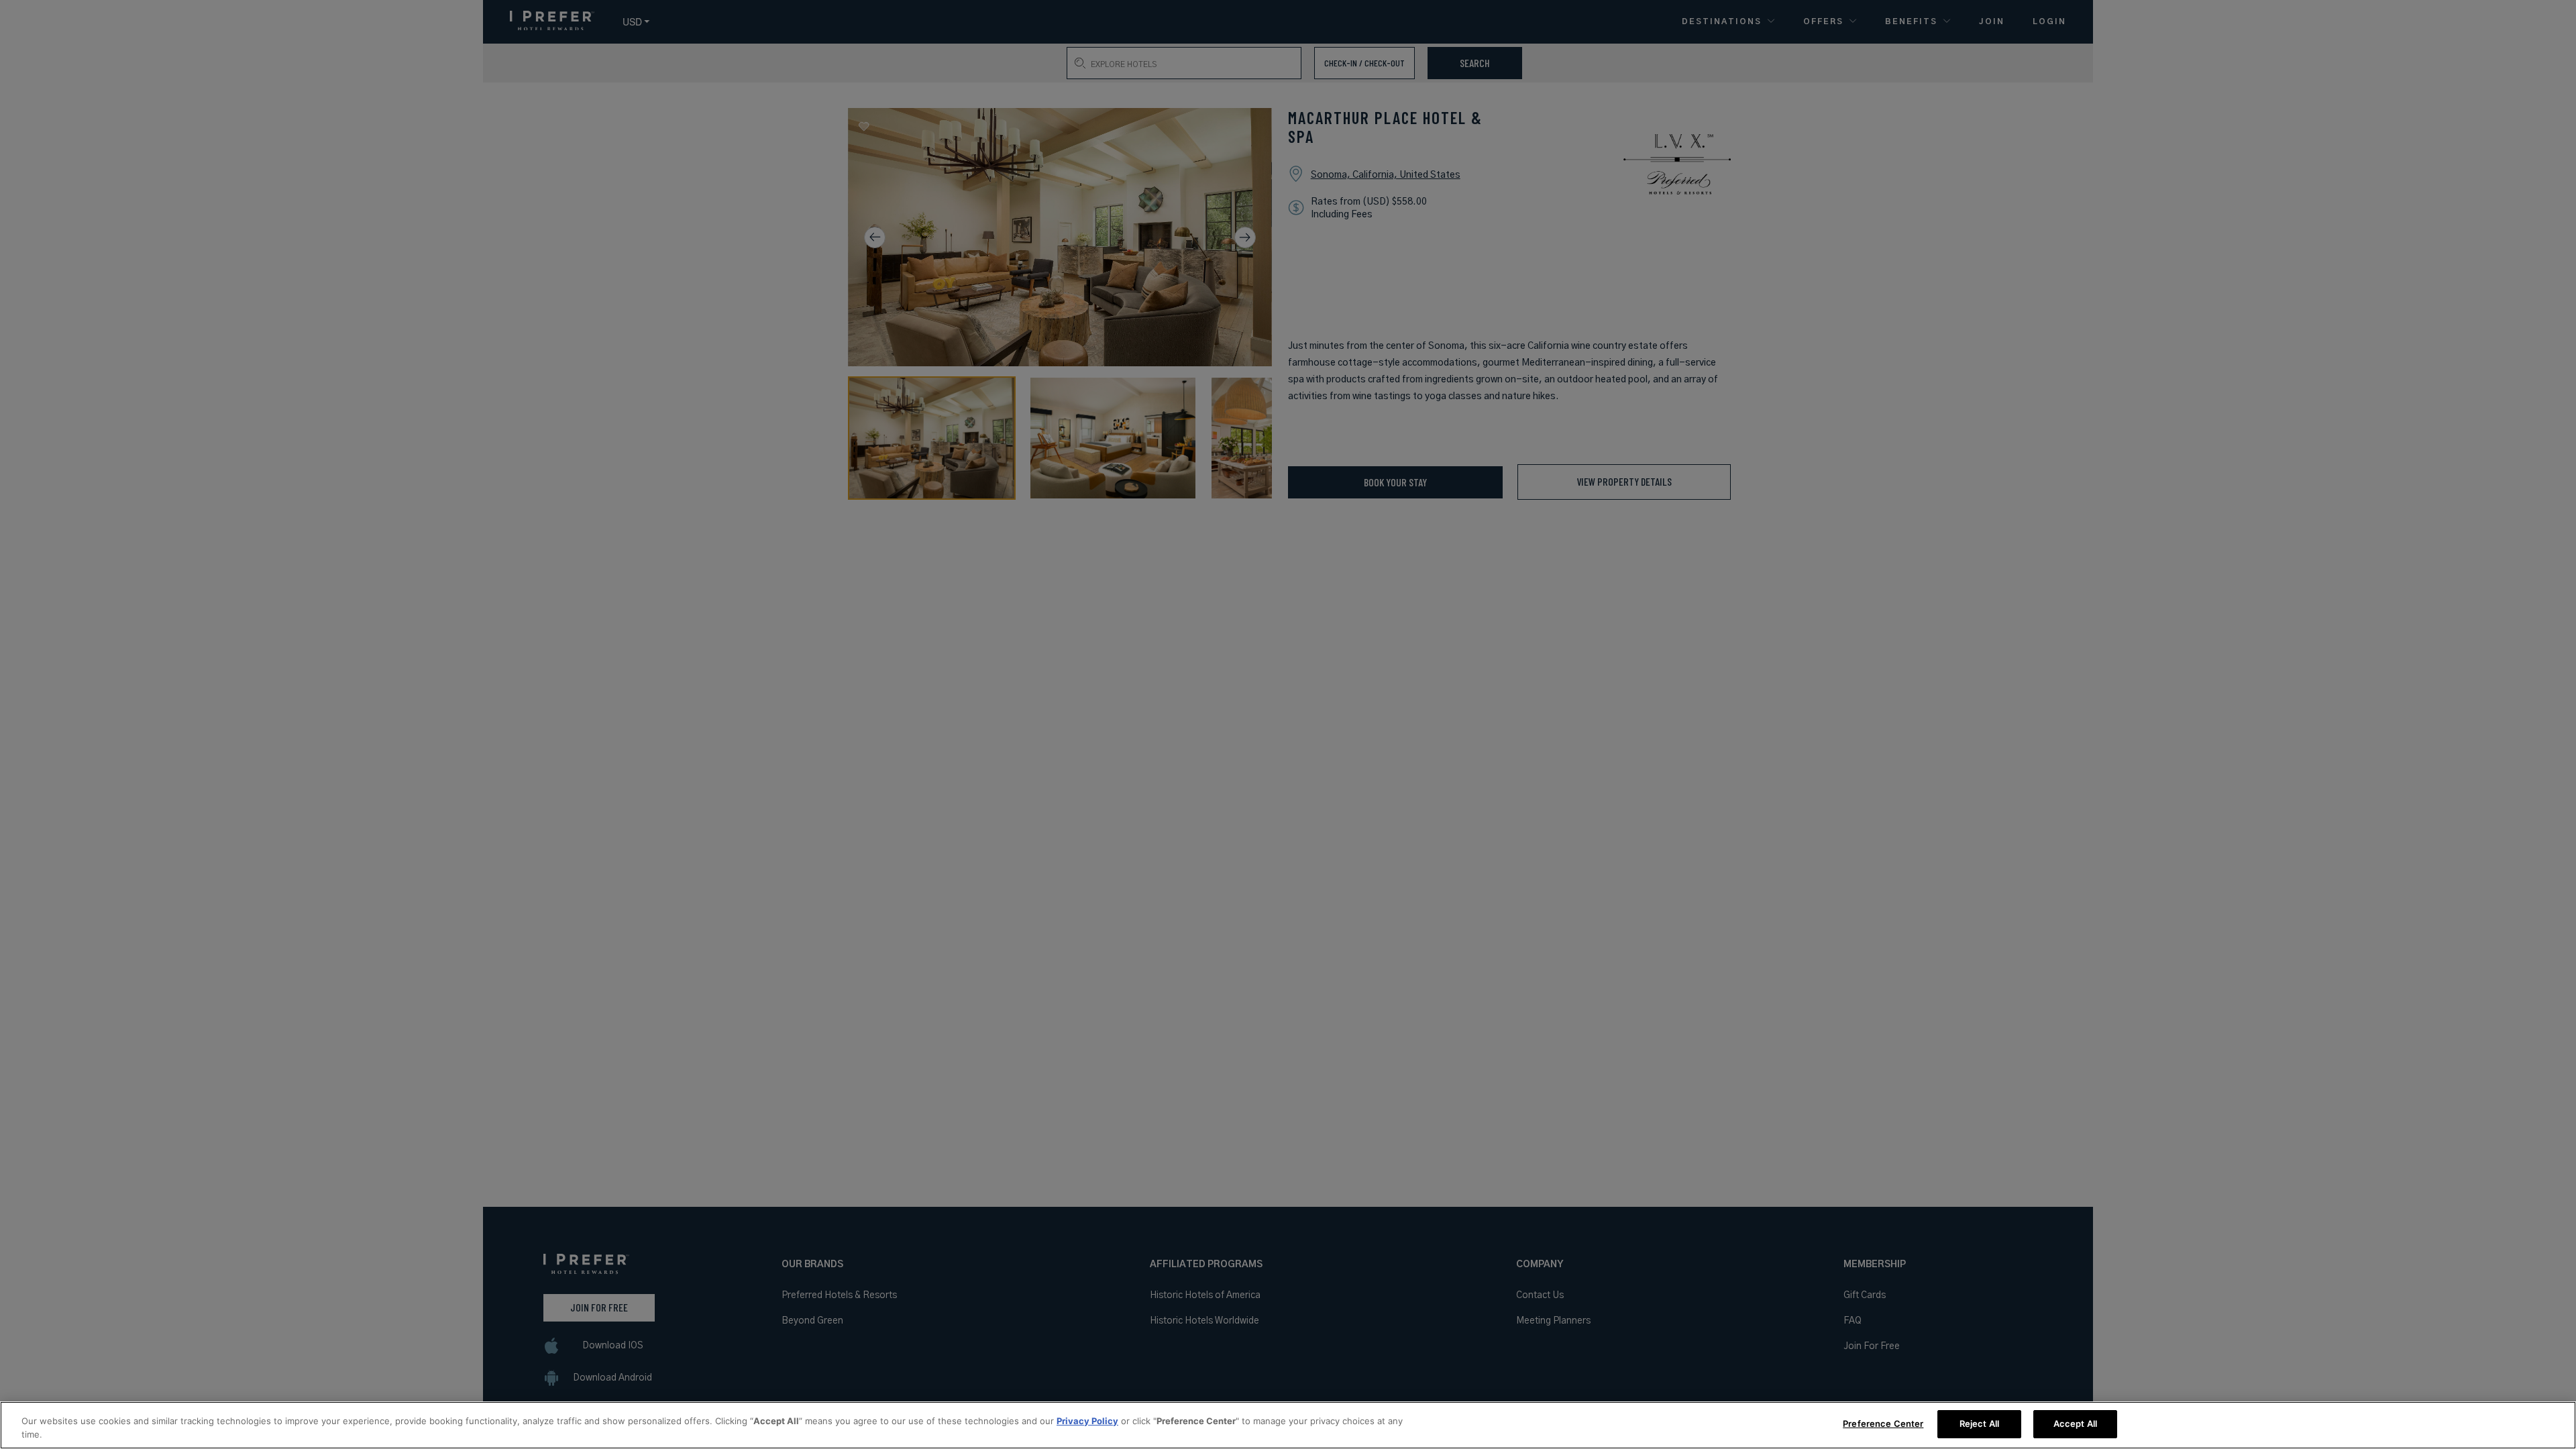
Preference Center (1883, 1424)
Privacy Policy (1087, 1421)
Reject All (1979, 1424)
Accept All (2075, 1424)
